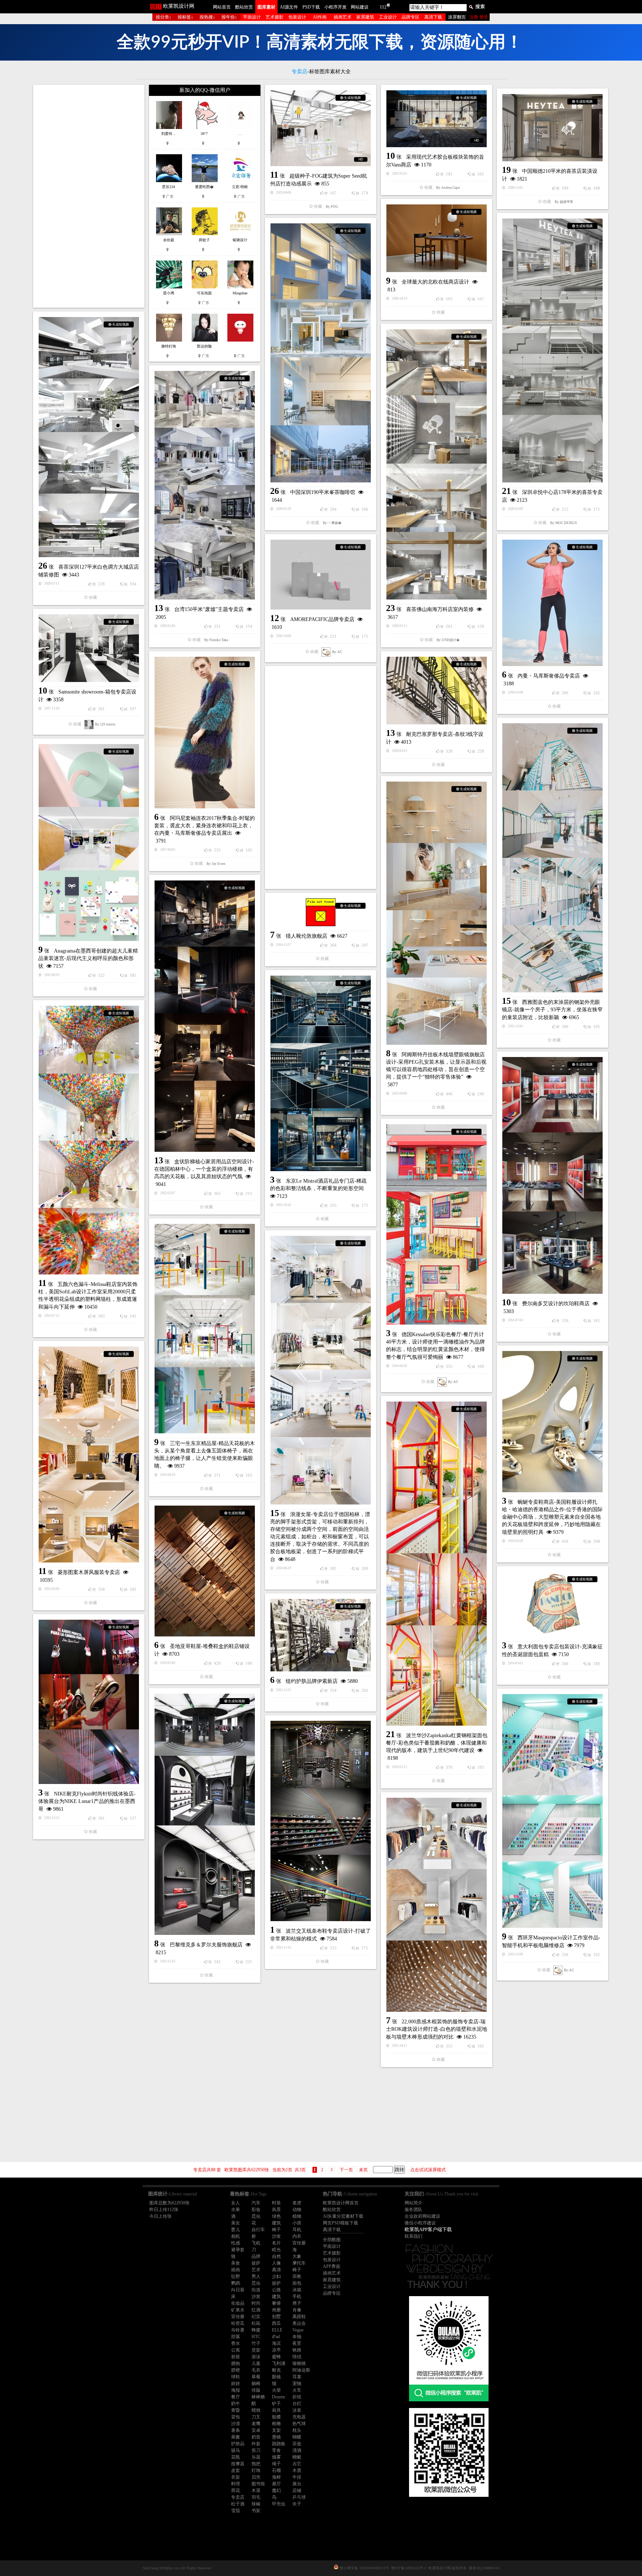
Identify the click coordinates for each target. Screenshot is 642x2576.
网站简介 (414, 2203)
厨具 (276, 2410)
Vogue (298, 2330)
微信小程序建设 (420, 2223)
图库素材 (266, 7)
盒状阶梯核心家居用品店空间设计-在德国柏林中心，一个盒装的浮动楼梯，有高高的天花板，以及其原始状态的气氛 (204, 1169)
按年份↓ (229, 17)
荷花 (236, 2491)
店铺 (297, 2491)
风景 (276, 2210)
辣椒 (256, 2504)
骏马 (236, 2450)
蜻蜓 (297, 2457)
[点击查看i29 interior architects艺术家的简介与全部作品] (89, 724)
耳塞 (297, 2377)
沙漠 (236, 2424)
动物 (297, 2210)
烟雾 (276, 2457)
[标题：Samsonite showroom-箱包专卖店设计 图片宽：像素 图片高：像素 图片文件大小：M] (89, 648)
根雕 (276, 2424)
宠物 (297, 2383)
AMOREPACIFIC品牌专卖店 (322, 619)
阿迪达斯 (301, 2370)
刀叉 (256, 2417)
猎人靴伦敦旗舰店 (307, 936)
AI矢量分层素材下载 (343, 2216)
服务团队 (414, 2210)
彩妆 (256, 2210)
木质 (297, 2470)
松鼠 (256, 2323)
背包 (236, 2417)
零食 (276, 2450)
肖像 (297, 2310)
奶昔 (256, 2437)
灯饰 (256, 2470)
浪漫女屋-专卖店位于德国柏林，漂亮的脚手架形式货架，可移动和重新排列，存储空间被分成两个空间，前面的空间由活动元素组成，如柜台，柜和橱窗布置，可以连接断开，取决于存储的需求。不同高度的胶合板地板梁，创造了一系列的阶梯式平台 (320, 1537)
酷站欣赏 (244, 7)
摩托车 (299, 2263)
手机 (297, 2297)
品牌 (256, 2256)
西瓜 (276, 2323)
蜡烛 (256, 2410)
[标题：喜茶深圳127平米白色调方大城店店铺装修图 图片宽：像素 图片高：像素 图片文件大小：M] (89, 437)
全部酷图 (332, 2240)
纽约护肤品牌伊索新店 (312, 1681)
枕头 (297, 2430)
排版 (256, 2390)
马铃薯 (238, 2330)
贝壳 (256, 2477)
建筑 (276, 2223)
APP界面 (332, 2266)
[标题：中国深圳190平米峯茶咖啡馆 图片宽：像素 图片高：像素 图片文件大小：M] (321, 353)
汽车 (256, 2203)
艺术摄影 (275, 17)
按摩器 (238, 2464)
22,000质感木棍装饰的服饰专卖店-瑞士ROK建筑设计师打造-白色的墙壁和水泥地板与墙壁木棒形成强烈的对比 (437, 2029)
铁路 (297, 2350)
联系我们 (414, 2236)
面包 (297, 2283)
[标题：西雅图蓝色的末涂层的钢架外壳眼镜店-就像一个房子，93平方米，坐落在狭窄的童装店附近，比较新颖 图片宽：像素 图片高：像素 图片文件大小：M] (552, 858)
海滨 (276, 2343)
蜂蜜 (256, 2330)
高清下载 (433, 17)
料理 (236, 2484)
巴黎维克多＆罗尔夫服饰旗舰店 (206, 1945)
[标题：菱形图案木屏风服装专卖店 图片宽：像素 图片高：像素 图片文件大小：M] (89, 1455)
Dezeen (278, 2397)
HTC (256, 2337)
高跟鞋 (299, 2317)
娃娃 (236, 2383)
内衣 (297, 2236)
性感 (236, 2243)
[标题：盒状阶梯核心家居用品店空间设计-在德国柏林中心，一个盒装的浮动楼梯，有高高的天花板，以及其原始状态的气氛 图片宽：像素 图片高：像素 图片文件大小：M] (205, 1016)
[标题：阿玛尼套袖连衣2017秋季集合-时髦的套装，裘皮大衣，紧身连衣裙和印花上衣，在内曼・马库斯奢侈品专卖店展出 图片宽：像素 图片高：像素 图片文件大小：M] (205, 733)
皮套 (236, 2470)
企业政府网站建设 (422, 2216)
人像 (276, 2263)
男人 (256, 2276)
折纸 (297, 2397)
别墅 (276, 2317)
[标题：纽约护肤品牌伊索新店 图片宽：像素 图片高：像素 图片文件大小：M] (321, 1635)
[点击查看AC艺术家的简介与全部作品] (326, 652)
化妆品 (238, 2303)
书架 (256, 2511)
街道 (256, 2290)
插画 (236, 2270)
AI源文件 (289, 7)
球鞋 (236, 2377)
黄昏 (236, 2410)
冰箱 (297, 2290)
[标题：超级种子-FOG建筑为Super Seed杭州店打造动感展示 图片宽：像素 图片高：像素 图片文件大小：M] (321, 128)
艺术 (256, 2270)
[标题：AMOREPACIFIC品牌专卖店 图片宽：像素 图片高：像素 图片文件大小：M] (321, 575)
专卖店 (238, 2497)
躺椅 (256, 2383)
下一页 (346, 2170)
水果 (236, 2210)
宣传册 (299, 2243)
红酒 (256, 2310)
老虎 (297, 2203)
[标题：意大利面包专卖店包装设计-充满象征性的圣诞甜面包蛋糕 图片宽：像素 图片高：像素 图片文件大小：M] (552, 1604)
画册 (276, 2310)
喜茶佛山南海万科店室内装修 (440, 609)
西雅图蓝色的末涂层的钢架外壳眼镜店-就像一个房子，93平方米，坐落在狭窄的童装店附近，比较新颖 (552, 1010)
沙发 (276, 2236)
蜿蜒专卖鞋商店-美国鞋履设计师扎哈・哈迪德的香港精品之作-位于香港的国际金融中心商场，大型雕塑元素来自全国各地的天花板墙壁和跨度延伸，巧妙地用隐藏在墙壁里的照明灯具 (552, 1517)
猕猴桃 (299, 2363)
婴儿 (236, 2230)
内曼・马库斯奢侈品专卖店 (549, 676)
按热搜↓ (207, 17)
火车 (297, 2390)
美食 (236, 2263)
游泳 (256, 2357)
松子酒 (238, 2504)
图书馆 (258, 2484)
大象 (297, 2256)
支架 (276, 2430)
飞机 (256, 2243)
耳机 (297, 2230)
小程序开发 (335, 7)
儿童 (256, 2363)
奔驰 (297, 2337)
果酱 (236, 2437)
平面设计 (252, 17)
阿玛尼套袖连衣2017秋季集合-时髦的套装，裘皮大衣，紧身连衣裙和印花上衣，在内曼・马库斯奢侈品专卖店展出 (205, 826)
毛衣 (256, 2370)
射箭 (236, 2357)
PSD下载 (311, 7)
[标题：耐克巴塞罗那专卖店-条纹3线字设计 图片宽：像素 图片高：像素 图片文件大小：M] (437, 691)
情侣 (297, 2357)
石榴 (276, 2470)
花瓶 (236, 2457)
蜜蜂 (276, 2357)
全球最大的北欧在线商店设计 (435, 282)
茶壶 (297, 2444)
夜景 (297, 2343)
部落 (236, 2337)
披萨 (256, 2263)
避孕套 (238, 2250)
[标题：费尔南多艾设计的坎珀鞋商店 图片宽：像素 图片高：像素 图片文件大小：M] (552, 1175)
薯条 (236, 2430)
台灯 (297, 2404)
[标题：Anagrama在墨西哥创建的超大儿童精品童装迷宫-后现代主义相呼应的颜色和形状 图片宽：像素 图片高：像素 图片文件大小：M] (89, 843)
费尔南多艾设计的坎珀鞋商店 (556, 1304)
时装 (276, 2203)
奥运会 (299, 2323)
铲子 (276, 2404)
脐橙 (236, 2370)
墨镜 (276, 2437)
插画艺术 (343, 17)
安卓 (256, 2430)
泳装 (297, 2410)
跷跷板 (279, 2444)
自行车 (258, 2230)
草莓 (256, 2377)
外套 (256, 2444)
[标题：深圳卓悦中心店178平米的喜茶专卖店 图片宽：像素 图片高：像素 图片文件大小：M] (552, 350)
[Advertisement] (89, 196)
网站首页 (222, 7)
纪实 (256, 2317)
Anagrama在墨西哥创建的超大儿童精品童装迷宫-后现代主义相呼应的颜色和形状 (88, 959)
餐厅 (236, 2397)
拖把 (256, 2464)
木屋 (256, 2491)
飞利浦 (279, 2363)
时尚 (256, 2303)
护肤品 (238, 2444)
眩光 (276, 2250)
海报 (236, 2390)
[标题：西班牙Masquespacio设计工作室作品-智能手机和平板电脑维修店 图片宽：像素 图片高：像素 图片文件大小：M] (552, 1811)
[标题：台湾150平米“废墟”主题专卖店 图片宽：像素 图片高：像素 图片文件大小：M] (205, 485)
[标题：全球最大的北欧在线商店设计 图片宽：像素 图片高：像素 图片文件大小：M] (437, 238)
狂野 (236, 2276)
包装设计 (297, 17)
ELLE (277, 2330)
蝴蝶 (297, 2437)
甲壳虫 (279, 2504)
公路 (276, 2290)
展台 (297, 2484)
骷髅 (276, 2417)
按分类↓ (163, 17)
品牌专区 (411, 17)
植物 (297, 2216)
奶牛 (236, 2404)
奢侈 (276, 2303)
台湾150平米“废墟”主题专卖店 (209, 609)
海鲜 (276, 2477)
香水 (236, 2343)
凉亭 (276, 2350)
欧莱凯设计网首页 (341, 2203)
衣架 (236, 2477)
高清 (276, 2270)
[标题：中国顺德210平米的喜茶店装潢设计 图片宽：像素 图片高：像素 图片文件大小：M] (552, 128)
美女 (236, 2223)
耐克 (276, 2370)
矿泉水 (238, 2310)
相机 (236, 2236)
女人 (236, 2203)
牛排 (297, 2477)
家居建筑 (365, 17)
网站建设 (360, 7)
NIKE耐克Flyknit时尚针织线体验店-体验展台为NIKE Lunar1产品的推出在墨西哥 (87, 1801)
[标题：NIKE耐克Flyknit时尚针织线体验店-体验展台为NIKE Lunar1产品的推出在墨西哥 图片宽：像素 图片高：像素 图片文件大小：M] (89, 1702)
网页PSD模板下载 (341, 2223)
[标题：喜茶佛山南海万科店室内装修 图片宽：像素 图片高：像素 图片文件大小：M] (437, 464)
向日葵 (238, 2290)
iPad (276, 2337)
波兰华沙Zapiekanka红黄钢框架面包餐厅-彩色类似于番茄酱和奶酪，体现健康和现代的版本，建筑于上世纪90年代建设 (437, 1743)
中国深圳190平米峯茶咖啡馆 (323, 492)
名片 (276, 2243)
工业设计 (388, 17)
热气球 (299, 2424)
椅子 (276, 2230)
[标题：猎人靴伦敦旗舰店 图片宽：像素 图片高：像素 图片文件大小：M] (321, 912)
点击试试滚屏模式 (428, 2170)
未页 (363, 2170)
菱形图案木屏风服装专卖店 (89, 1572)
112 (383, 7)
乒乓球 (299, 2497)
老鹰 (256, 2424)
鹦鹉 (236, 2283)
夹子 (297, 2504)
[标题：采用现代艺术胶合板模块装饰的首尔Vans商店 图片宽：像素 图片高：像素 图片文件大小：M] (437, 119)
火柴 (276, 2390)
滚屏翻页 (457, 17)
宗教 (297, 2276)
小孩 (297, 2223)
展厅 (276, 2484)
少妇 (276, 2276)
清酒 (297, 2450)
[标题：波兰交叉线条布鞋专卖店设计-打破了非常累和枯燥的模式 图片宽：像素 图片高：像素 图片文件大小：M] (321, 1821)
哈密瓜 (238, 2323)
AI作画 (320, 17)
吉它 (297, 2464)
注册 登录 (479, 17)
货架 (256, 2350)
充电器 (299, 2417)
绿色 (276, 2216)
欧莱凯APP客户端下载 (428, 2229)
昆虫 (256, 2216)
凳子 (297, 2303)
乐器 (256, 2457)
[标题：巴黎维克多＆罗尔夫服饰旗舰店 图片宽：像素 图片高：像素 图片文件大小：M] (205, 1814)
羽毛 (256, 2497)
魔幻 (276, 2491)
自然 (276, 2256)
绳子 (276, 2464)
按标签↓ (185, 17)
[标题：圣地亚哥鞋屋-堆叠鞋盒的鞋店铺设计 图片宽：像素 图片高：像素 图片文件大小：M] (205, 1571)
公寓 (236, 2350)
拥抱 (236, 2363)
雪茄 (236, 2511)
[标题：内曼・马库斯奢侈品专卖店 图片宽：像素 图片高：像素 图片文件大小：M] (552, 603)
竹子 (256, 2343)
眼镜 (276, 2377)
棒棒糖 (258, 2397)
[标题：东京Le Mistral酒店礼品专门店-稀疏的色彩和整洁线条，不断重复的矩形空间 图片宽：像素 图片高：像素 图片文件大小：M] (321, 1073)
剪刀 (256, 2450)
